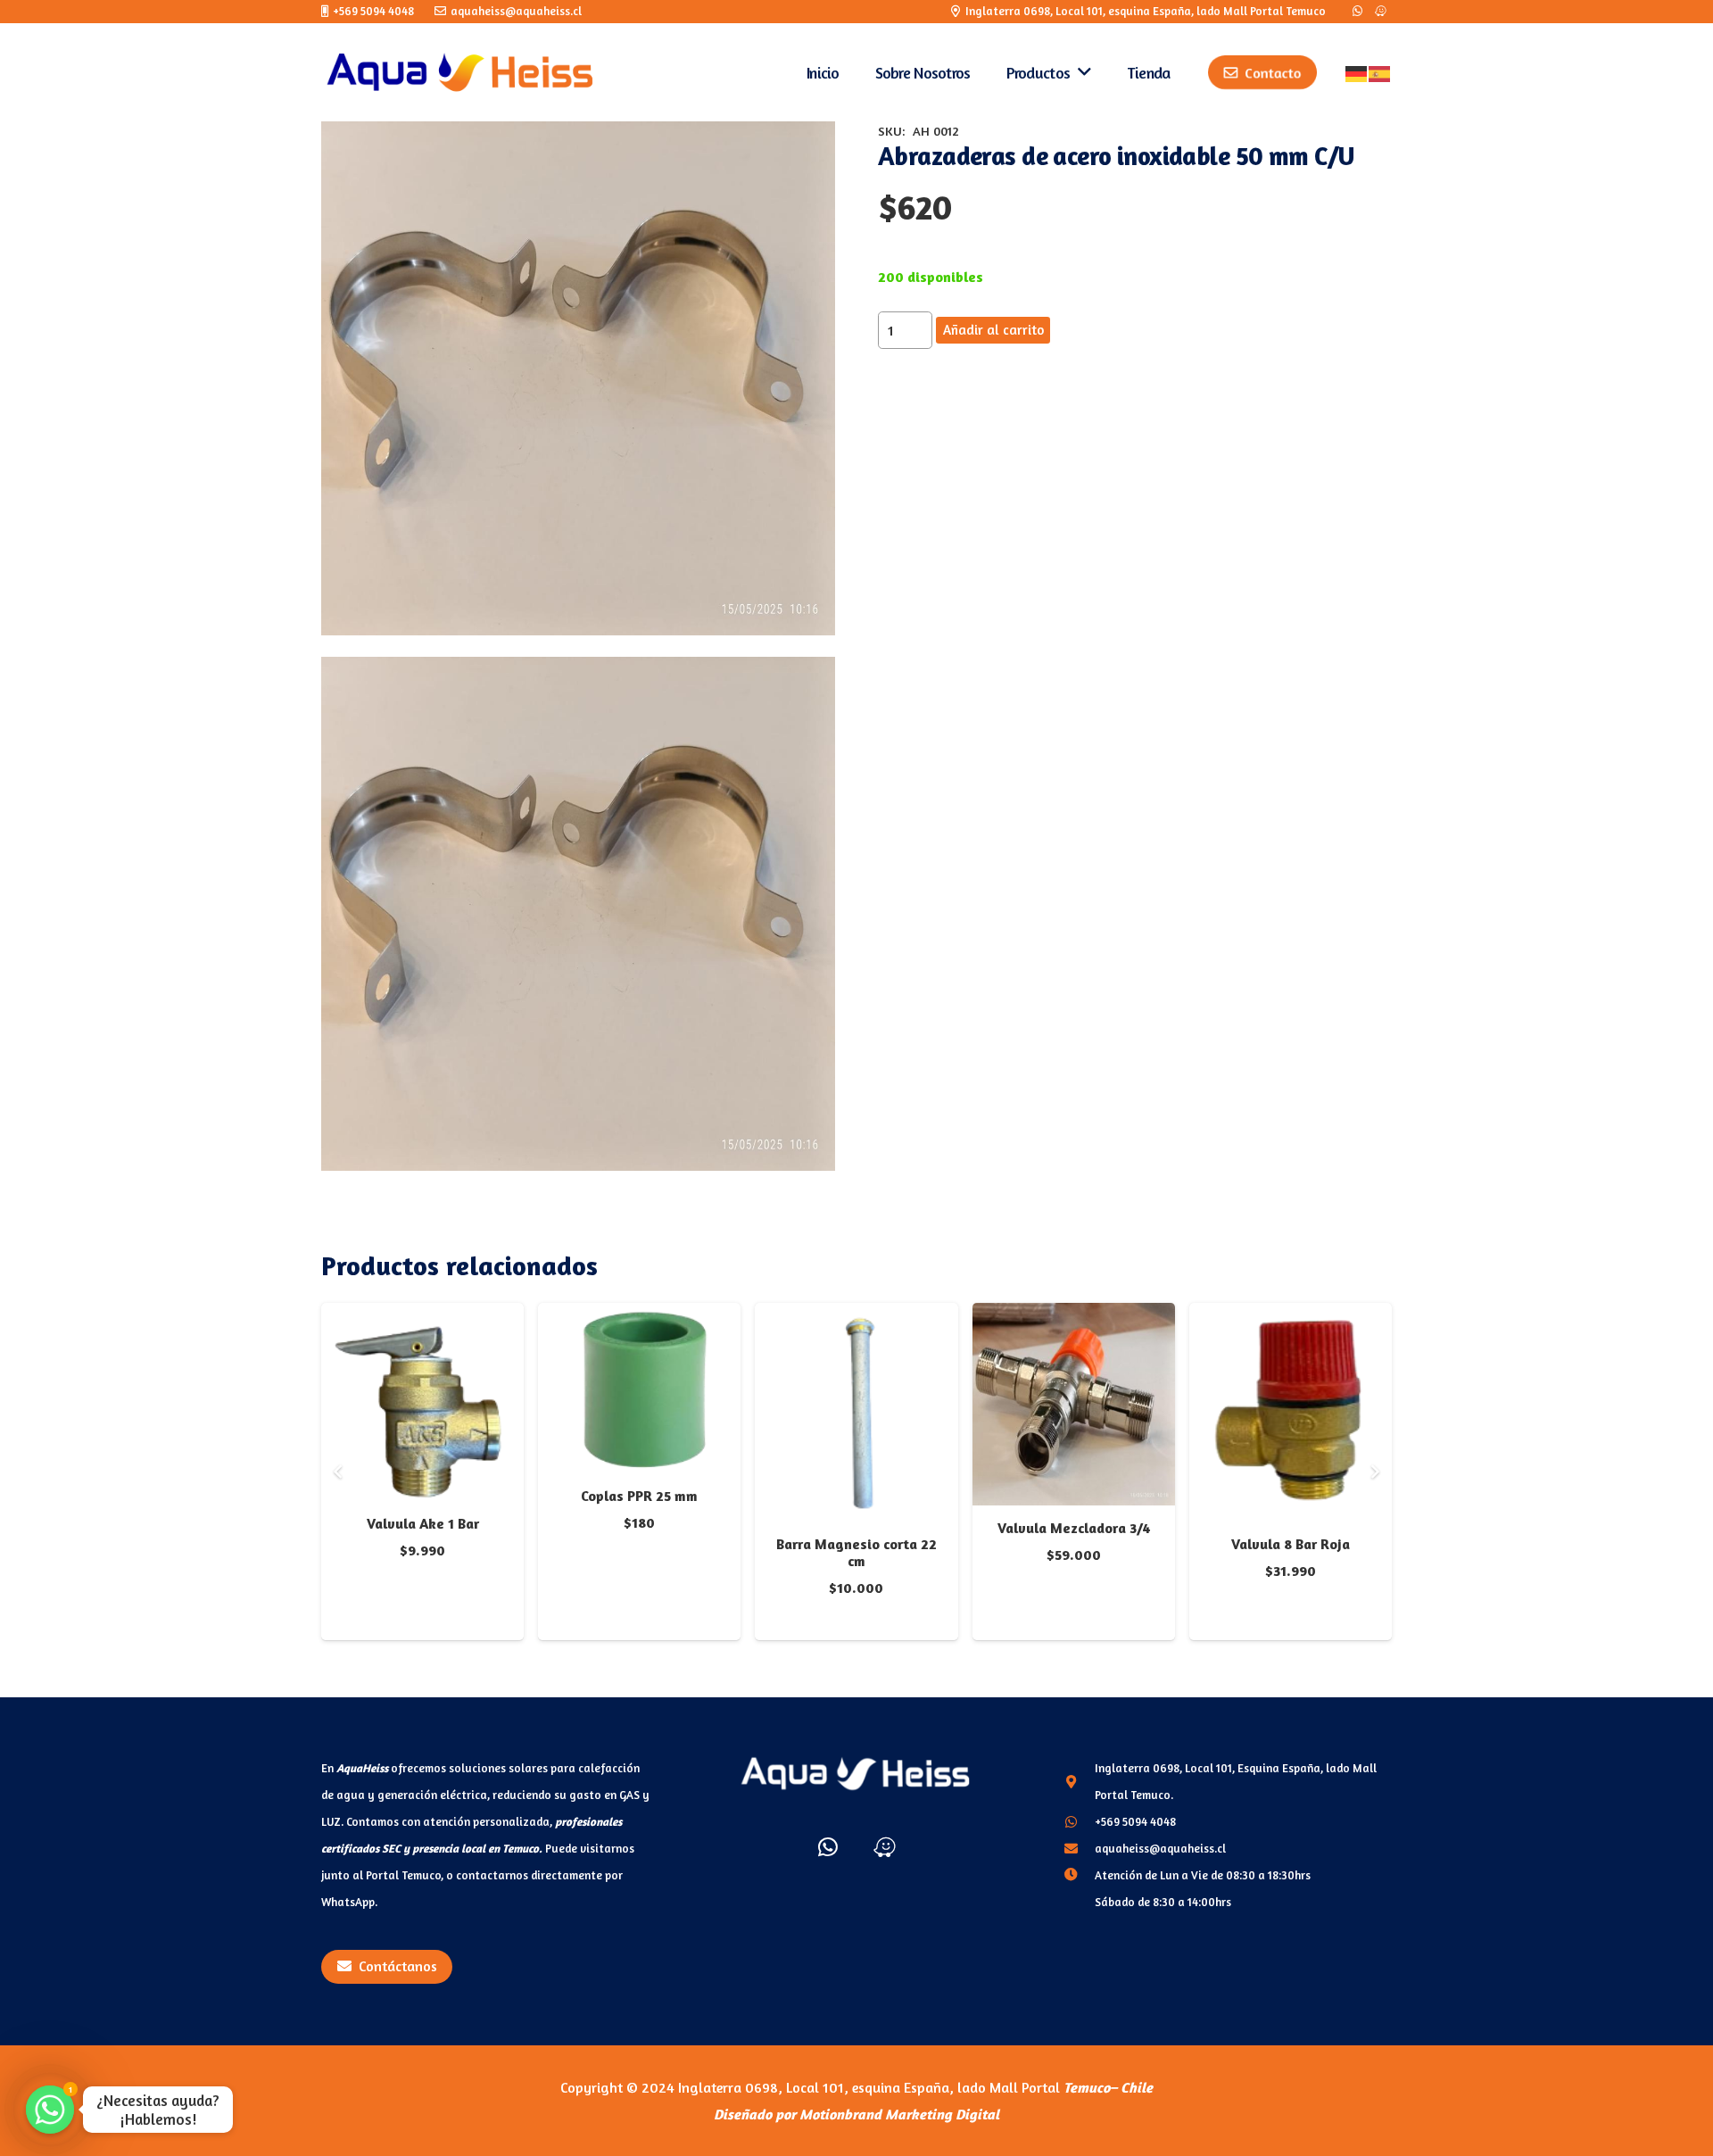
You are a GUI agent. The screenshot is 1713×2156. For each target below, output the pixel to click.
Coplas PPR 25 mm (639, 1496)
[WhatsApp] (1357, 12)
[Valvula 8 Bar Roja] (1291, 1316)
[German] (1357, 72)
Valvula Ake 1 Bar (423, 1523)
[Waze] (1380, 12)
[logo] (461, 72)
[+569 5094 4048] (1079, 1821)
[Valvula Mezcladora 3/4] (1074, 1316)
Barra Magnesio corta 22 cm (856, 1552)
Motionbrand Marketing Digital (899, 2114)
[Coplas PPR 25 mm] (639, 1316)
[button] (807, 150)
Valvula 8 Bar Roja (1291, 1544)
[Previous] (339, 1472)
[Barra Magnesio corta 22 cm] (856, 1316)
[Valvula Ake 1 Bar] (422, 1316)
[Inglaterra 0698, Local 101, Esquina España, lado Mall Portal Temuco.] (1079, 1781)
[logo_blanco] (856, 1774)
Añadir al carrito (993, 330)
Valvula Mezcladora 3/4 (1074, 1528)
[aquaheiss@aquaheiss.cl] (1079, 1848)
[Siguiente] (1374, 1472)
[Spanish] (1380, 72)
